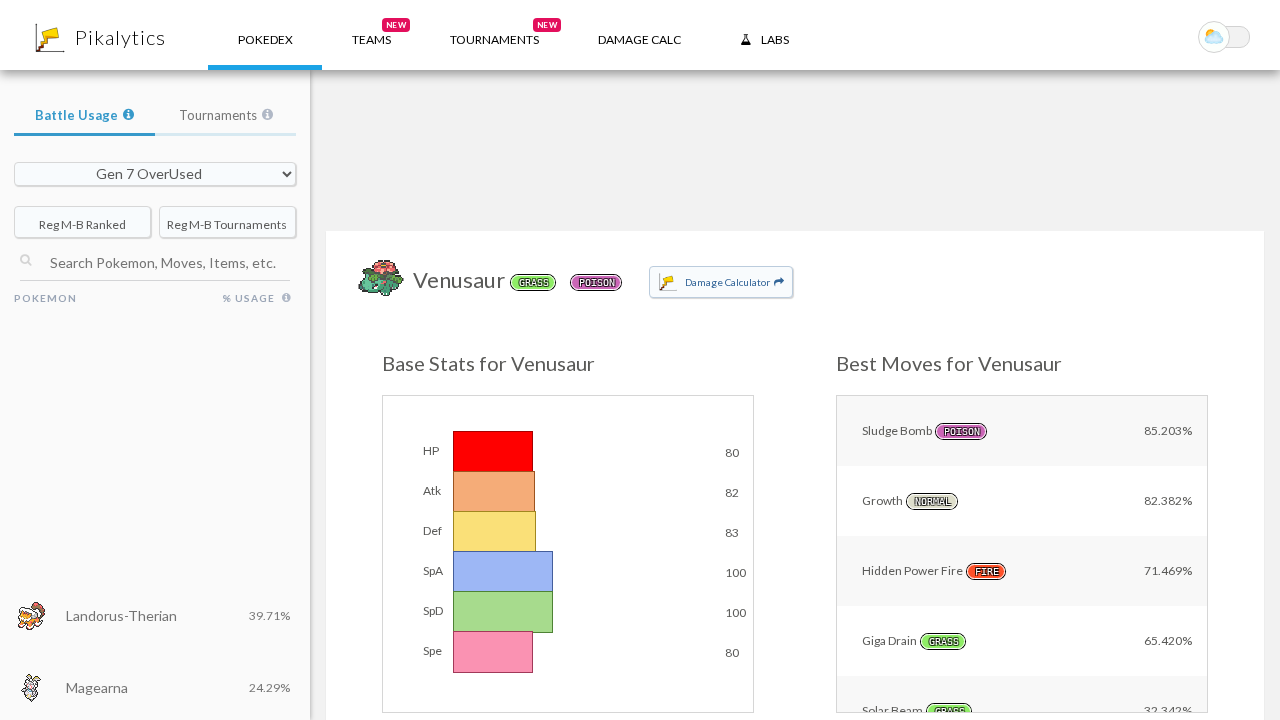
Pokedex (265, 39)
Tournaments (218, 115)
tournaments (503, 33)
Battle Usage (76, 115)
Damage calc (639, 39)
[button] (371, 35)
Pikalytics (120, 37)
